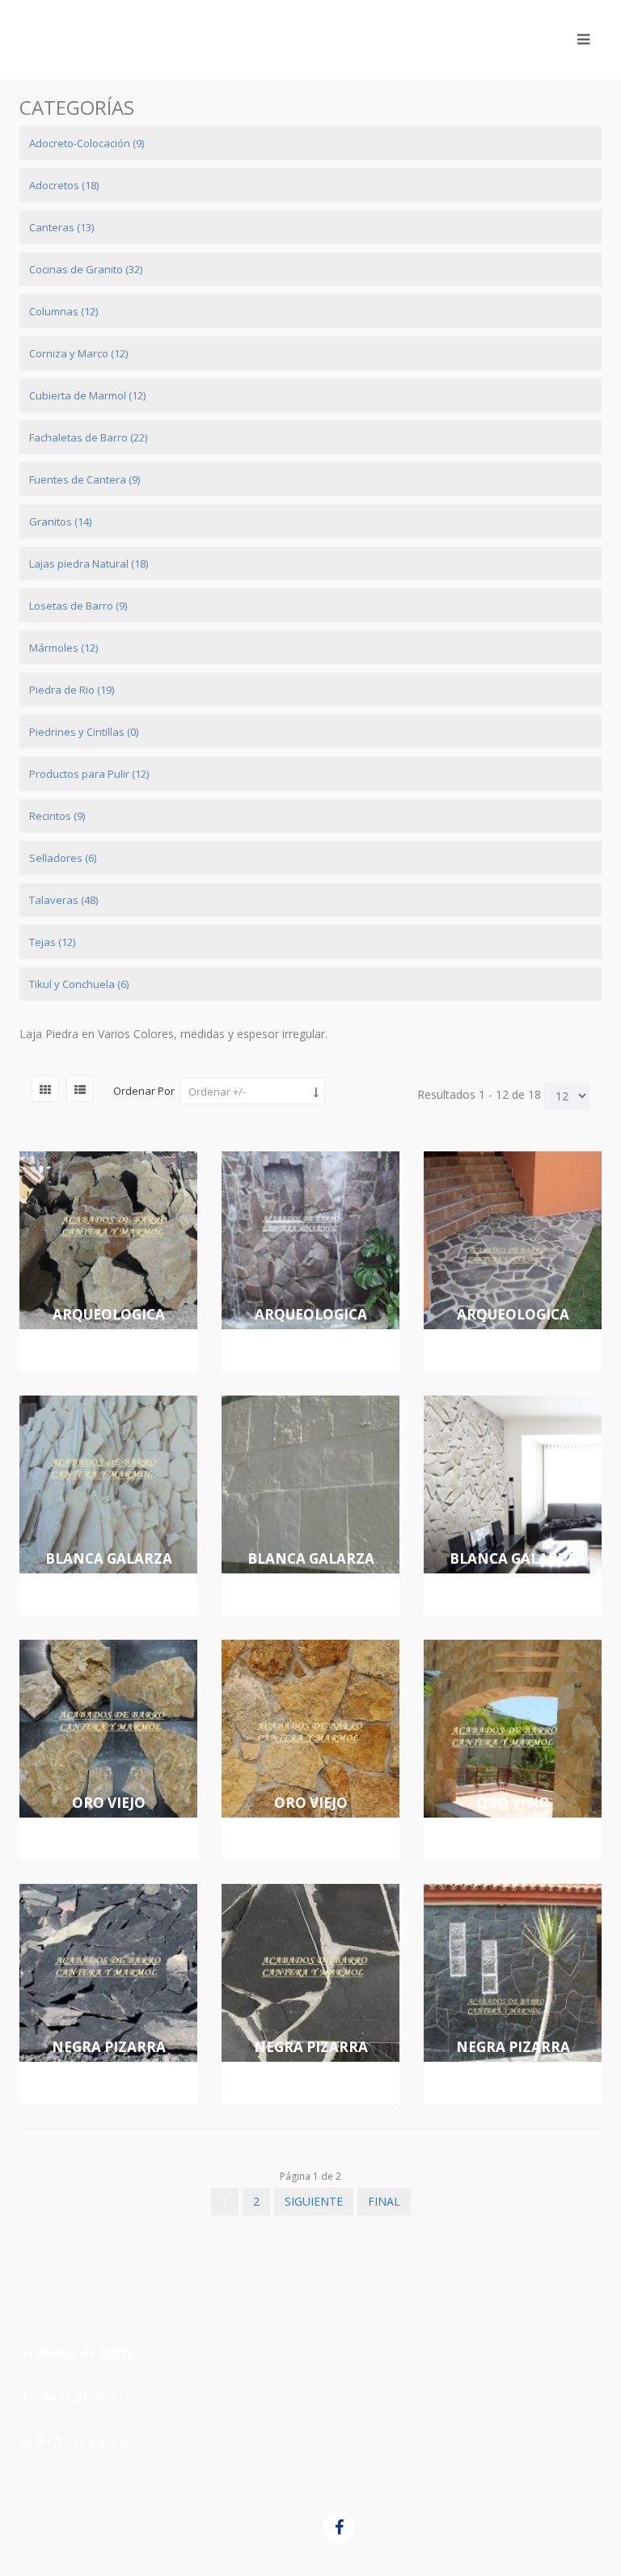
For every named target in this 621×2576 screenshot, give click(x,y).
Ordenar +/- (217, 1092)
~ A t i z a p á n (85, 2441)
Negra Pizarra (109, 2047)
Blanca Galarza (109, 1558)
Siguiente (314, 2201)
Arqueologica (109, 1314)
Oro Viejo (109, 1803)
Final (384, 2201)
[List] (80, 1089)
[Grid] (45, 1089)
